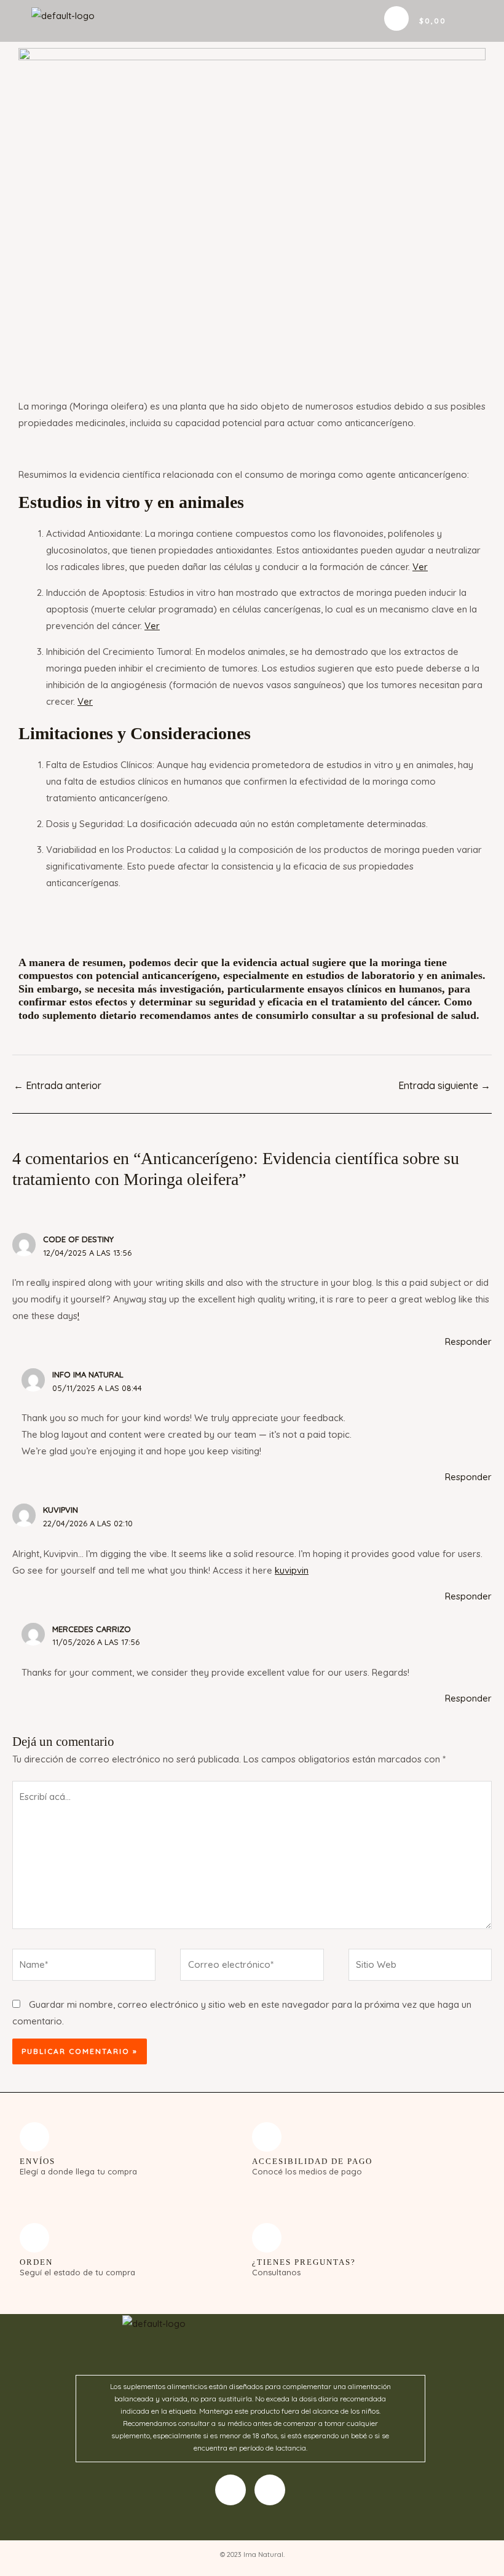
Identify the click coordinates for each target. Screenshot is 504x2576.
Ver (420, 567)
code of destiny (78, 1239)
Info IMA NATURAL (88, 1374)
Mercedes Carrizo (92, 1629)
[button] (362, 21)
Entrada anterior (57, 1085)
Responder (468, 1342)
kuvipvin (61, 1510)
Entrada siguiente (444, 1085)
